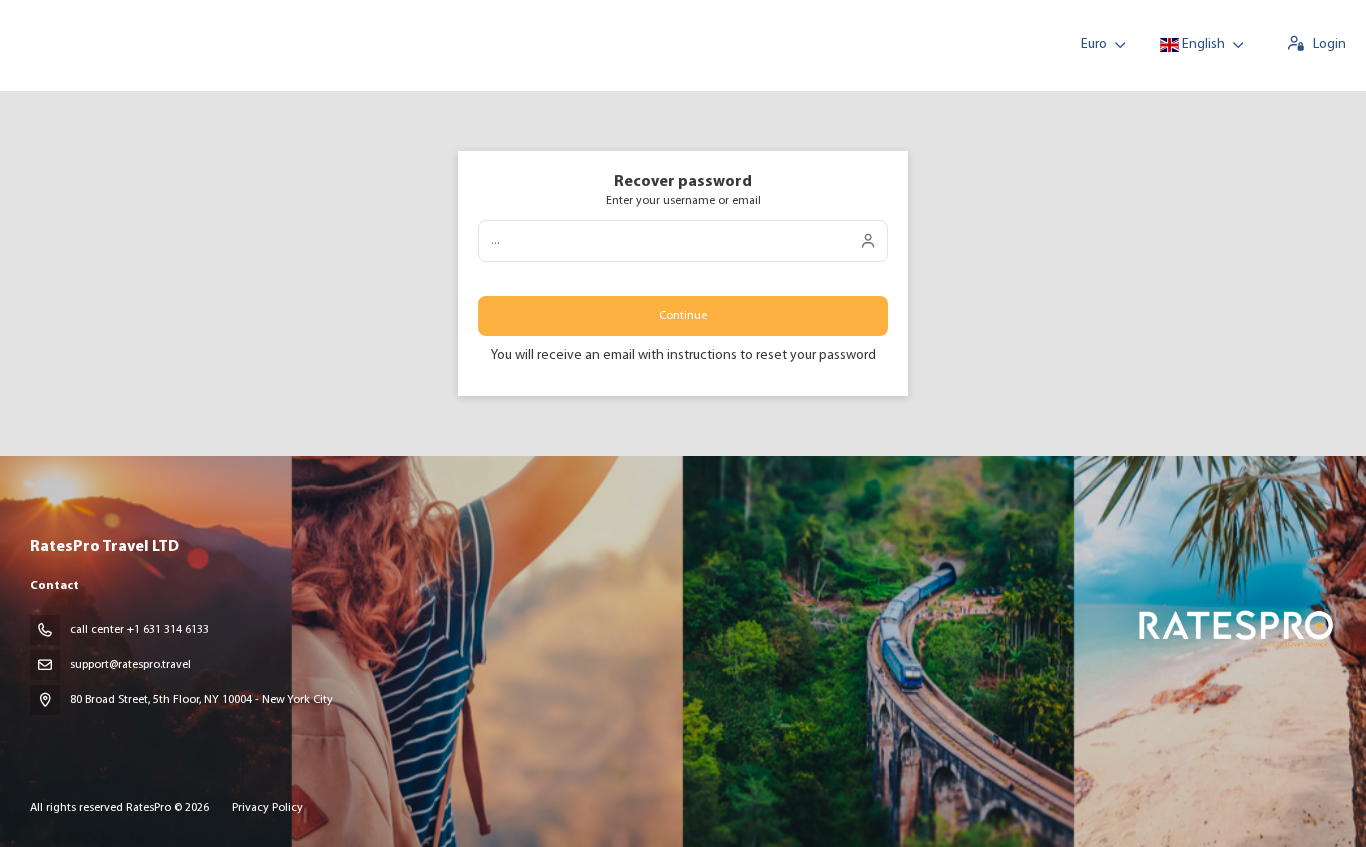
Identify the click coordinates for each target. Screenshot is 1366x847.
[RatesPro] (1234, 627)
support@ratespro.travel (130, 665)
